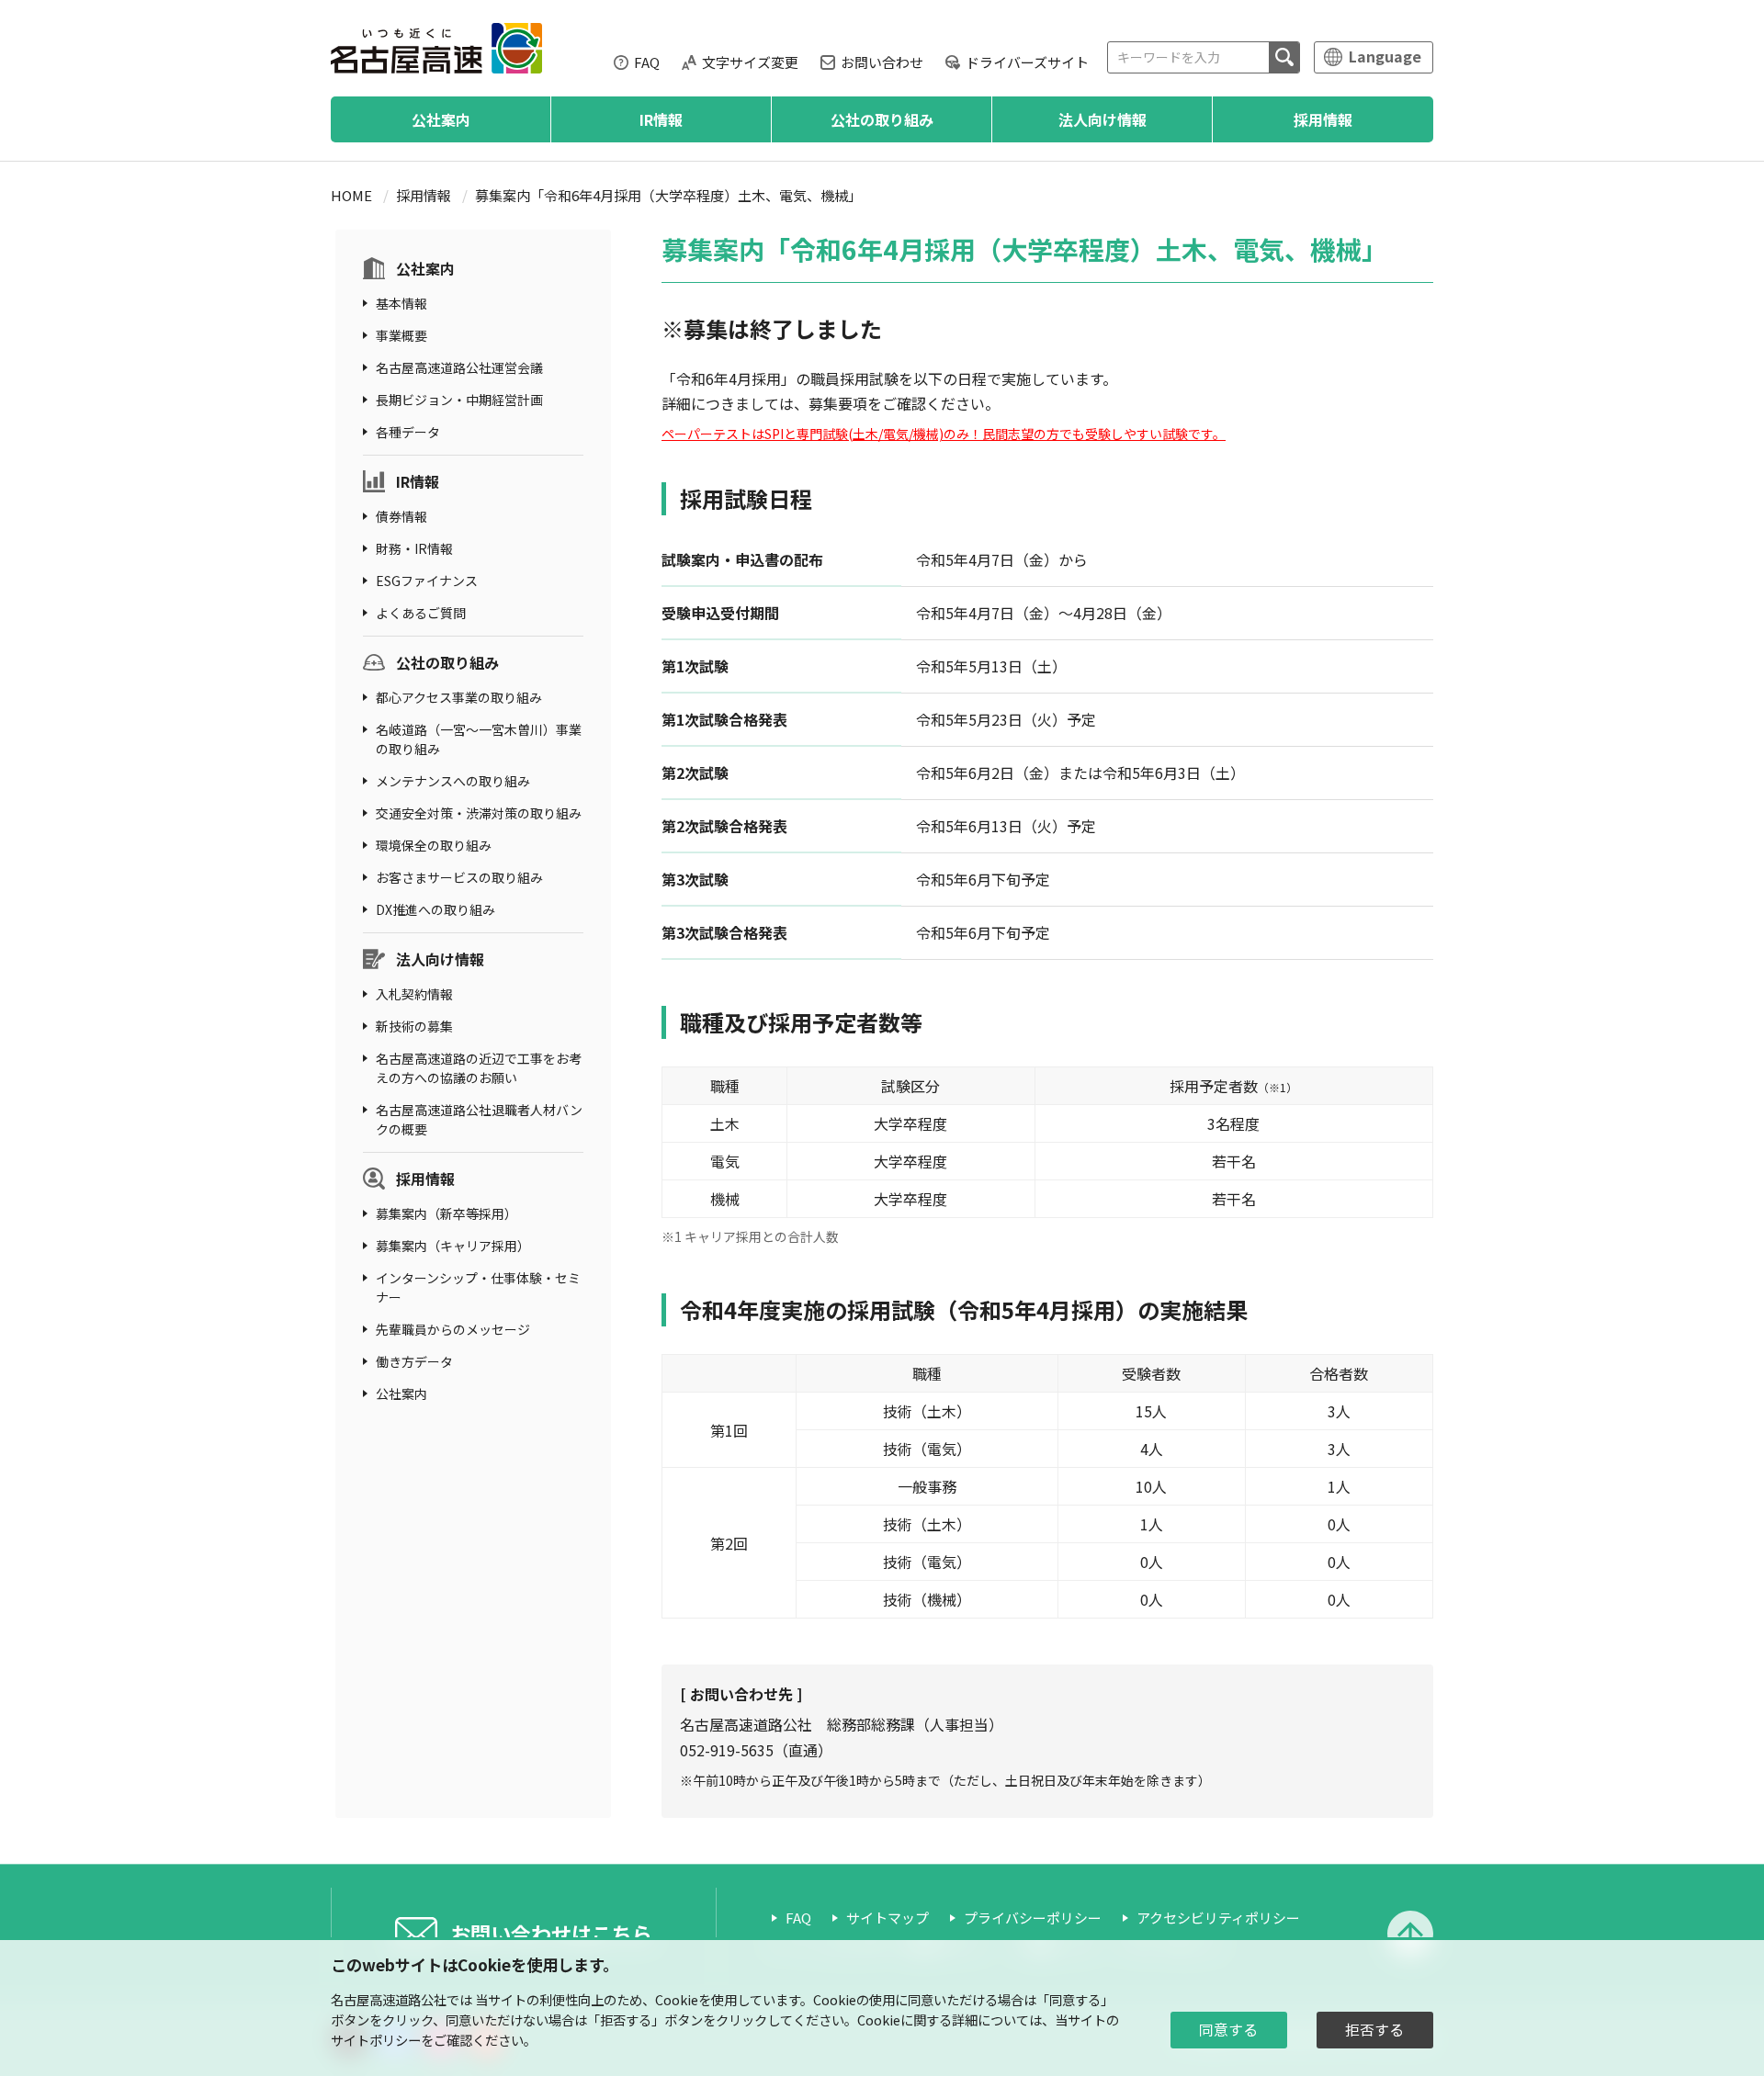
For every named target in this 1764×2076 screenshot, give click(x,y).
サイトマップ (888, 1918)
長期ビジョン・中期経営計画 (459, 400)
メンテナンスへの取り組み (453, 781)
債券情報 (401, 516)
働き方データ (414, 1361)
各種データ (408, 432)
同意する (1228, 2030)
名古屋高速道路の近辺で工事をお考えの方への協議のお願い (479, 1068)
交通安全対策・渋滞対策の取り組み (479, 813)
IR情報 (661, 119)
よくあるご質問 (421, 613)
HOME (351, 195)
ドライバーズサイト (1027, 62)
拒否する (1374, 2030)
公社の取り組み (882, 119)
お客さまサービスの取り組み (459, 877)
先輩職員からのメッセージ (453, 1329)
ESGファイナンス (427, 581)
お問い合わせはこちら (551, 1933)
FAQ (647, 62)
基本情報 (401, 303)
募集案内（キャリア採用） (453, 1246)
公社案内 (441, 119)
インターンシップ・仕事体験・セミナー (478, 1287)
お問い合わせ (882, 62)
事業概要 (401, 335)
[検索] (1284, 57)
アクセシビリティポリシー (1218, 1918)
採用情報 (1323, 119)
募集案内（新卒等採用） (447, 1213)
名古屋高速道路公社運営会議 (459, 367)
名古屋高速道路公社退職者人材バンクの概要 (479, 1119)
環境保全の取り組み (434, 845)
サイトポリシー (376, 2040)
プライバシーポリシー (1033, 1918)
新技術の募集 (414, 1026)
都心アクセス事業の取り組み (459, 697)
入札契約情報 (414, 994)
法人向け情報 (1102, 119)
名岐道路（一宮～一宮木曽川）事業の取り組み (479, 739)
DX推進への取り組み (435, 909)
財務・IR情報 (414, 548)
